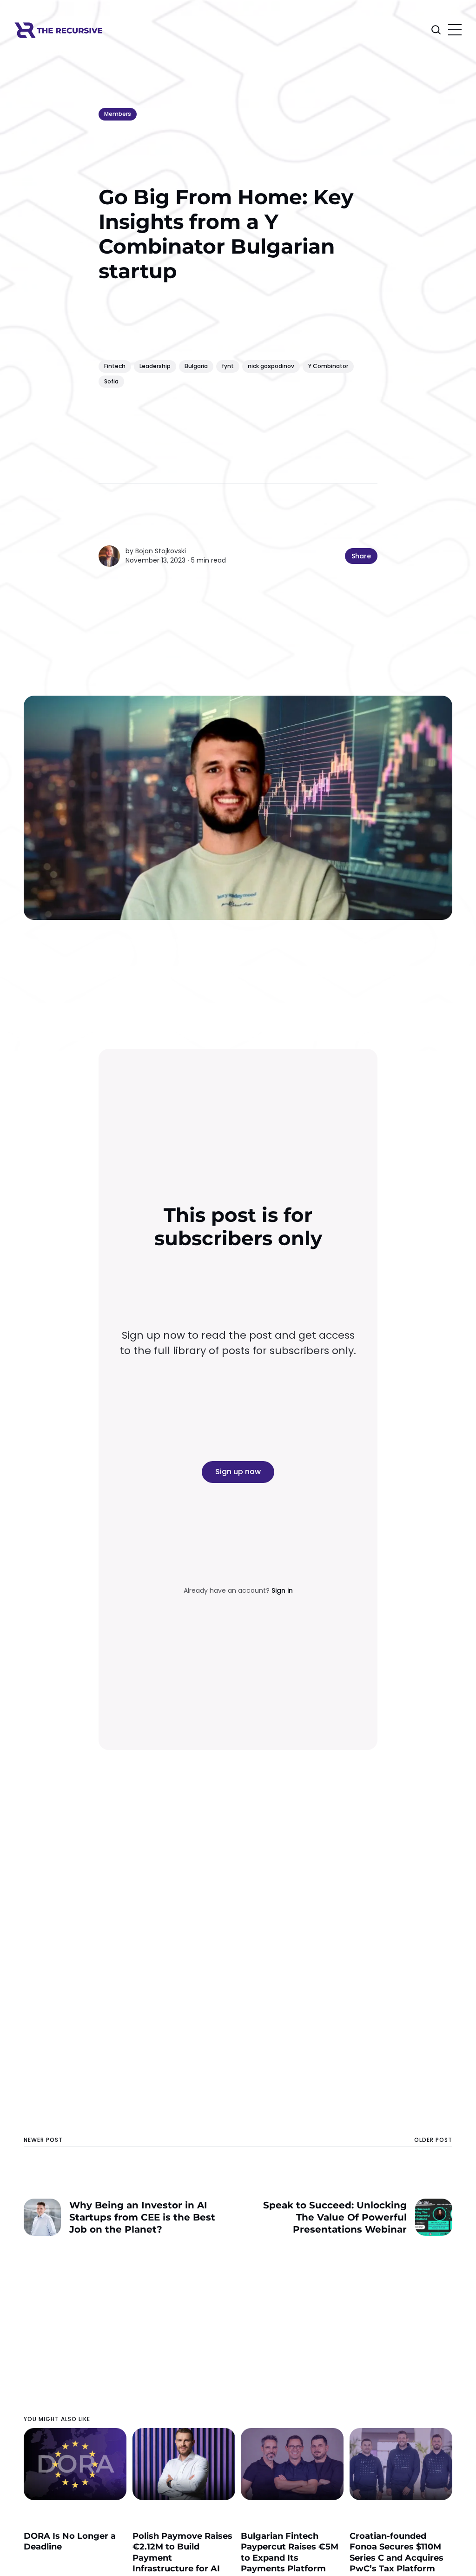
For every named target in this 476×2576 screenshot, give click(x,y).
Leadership (155, 366)
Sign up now (238, 1472)
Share (361, 556)
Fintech (115, 366)
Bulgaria (196, 366)
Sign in (282, 1590)
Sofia (111, 381)
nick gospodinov (271, 366)
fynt (228, 366)
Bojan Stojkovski (161, 551)
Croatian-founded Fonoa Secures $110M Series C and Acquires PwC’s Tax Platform (397, 2552)
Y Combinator (328, 366)
